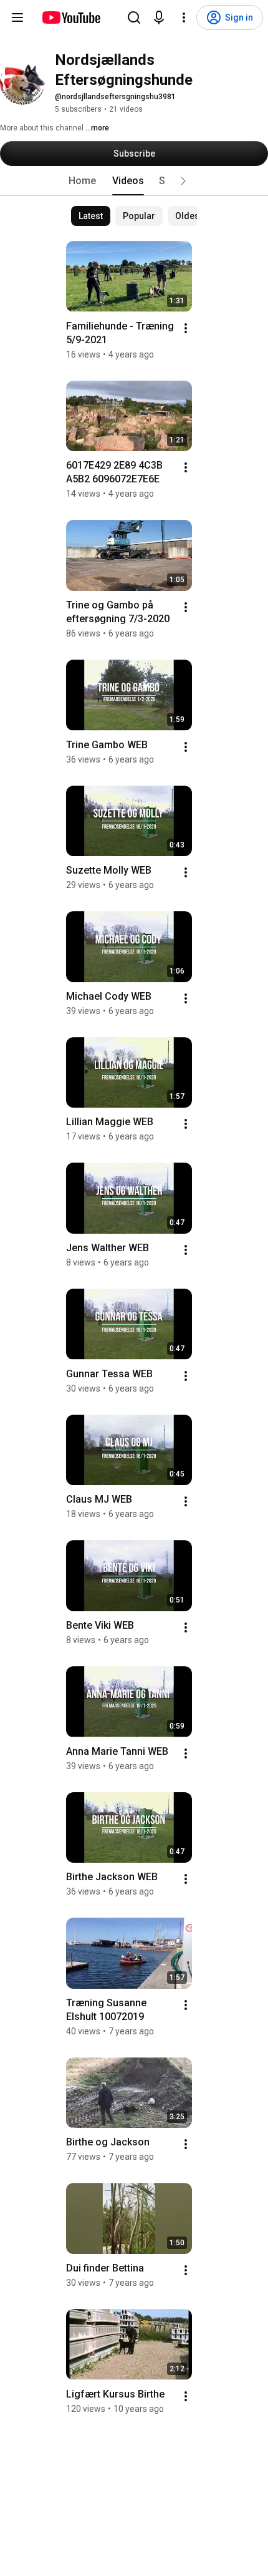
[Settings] (184, 17)
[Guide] (17, 17)
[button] (183, 181)
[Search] (134, 17)
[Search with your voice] (159, 17)
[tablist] (134, 181)
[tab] (82, 181)
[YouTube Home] (71, 17)
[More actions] (186, 328)
